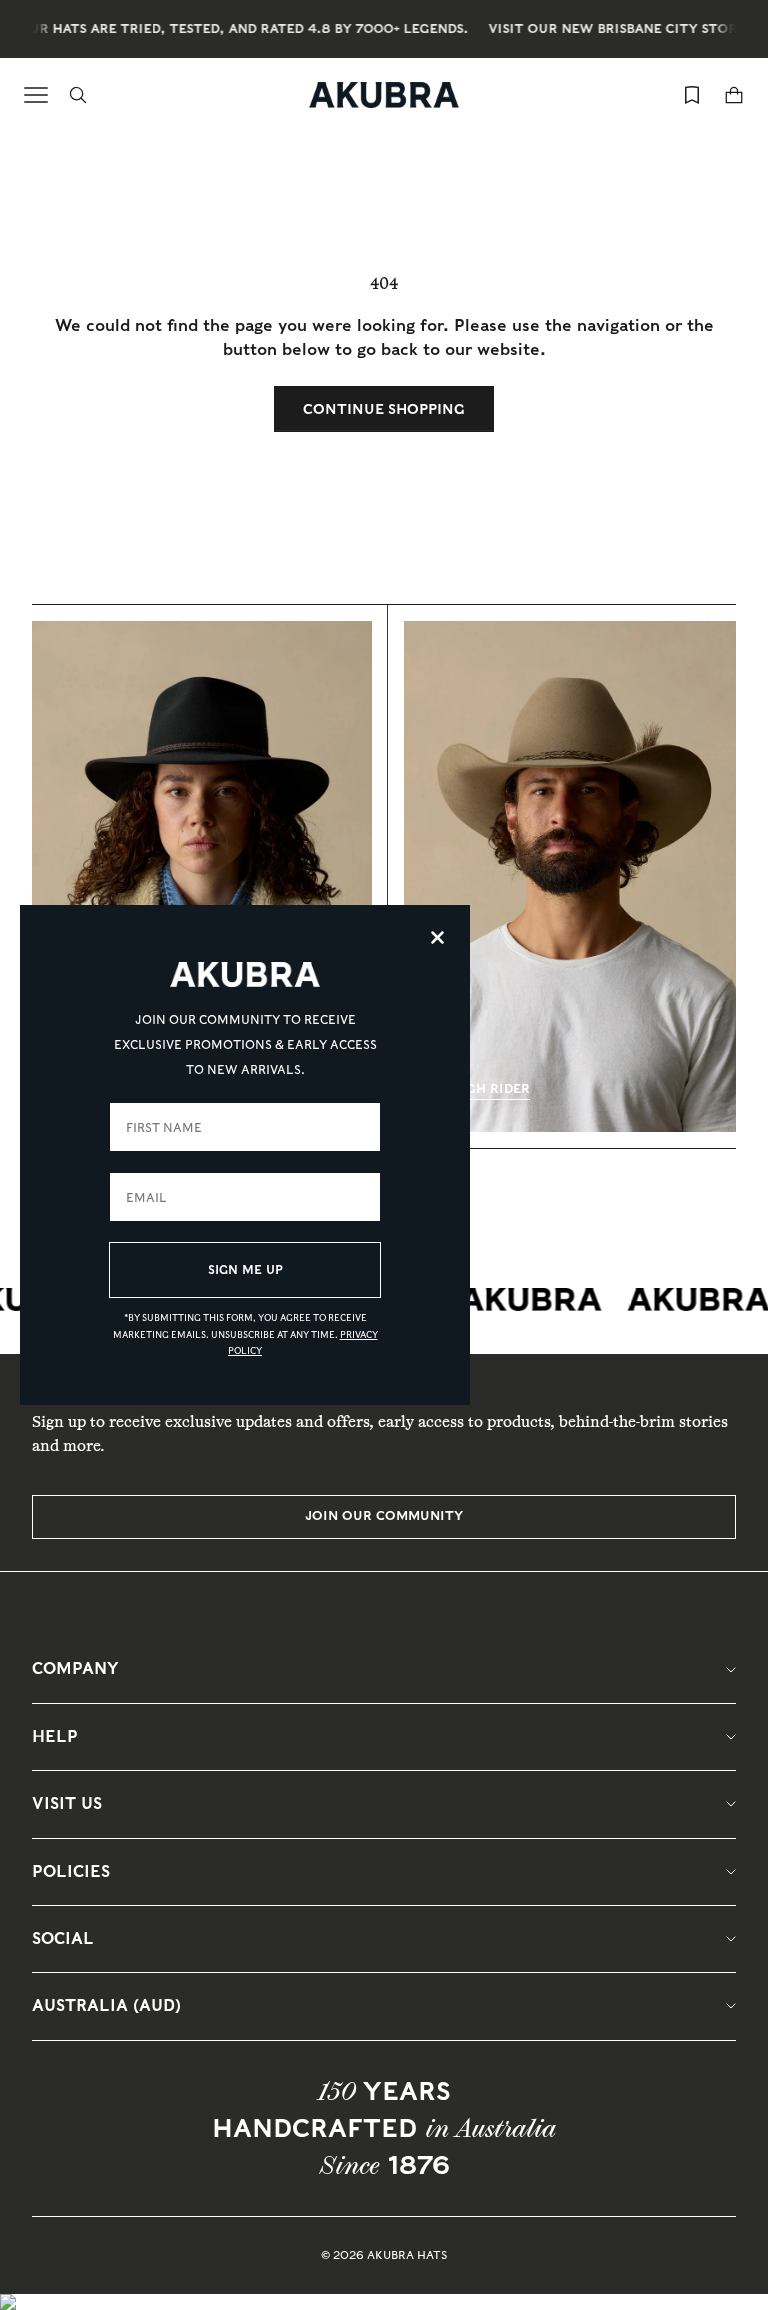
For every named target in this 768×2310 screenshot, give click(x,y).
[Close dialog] (437, 937)
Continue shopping (384, 409)
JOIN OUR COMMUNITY (384, 1515)
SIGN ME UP (245, 1269)
